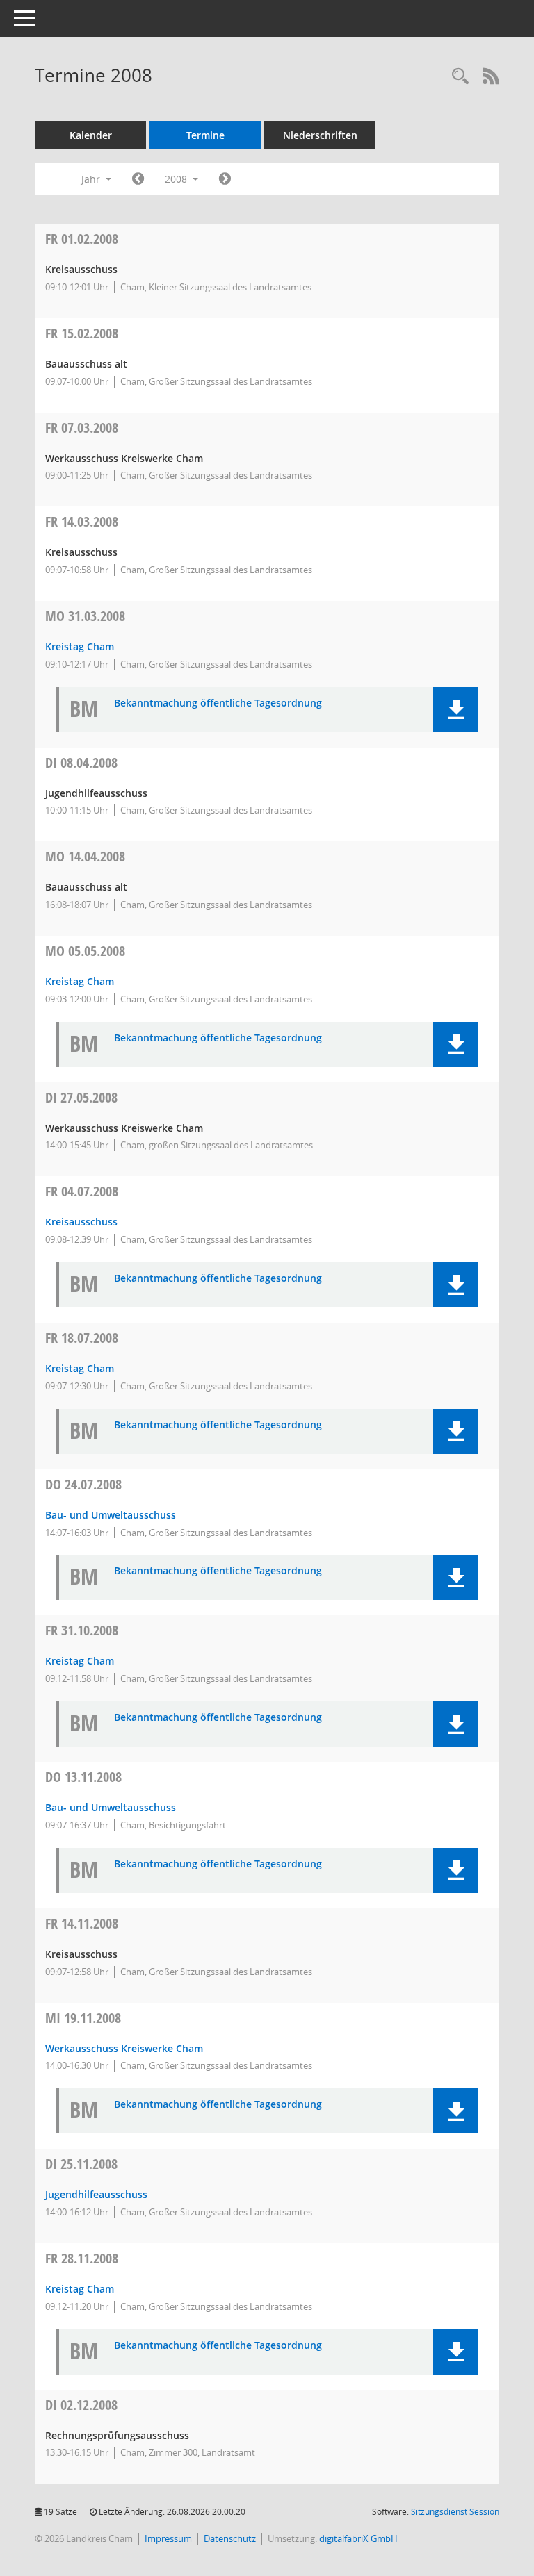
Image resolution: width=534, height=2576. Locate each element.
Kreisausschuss (81, 1222)
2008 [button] (177, 179)
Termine (205, 135)
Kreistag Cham (80, 646)
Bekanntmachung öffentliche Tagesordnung (218, 703)
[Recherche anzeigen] (460, 77)
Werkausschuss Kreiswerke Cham (124, 2048)
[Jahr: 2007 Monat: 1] (138, 179)
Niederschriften (320, 135)
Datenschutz (230, 2538)
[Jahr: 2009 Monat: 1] (225, 179)
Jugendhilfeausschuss (96, 2194)
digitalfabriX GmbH (358, 2538)
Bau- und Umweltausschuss (111, 1515)
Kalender (91, 135)
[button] (456, 710)
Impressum (168, 2538)
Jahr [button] (92, 179)
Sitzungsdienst (455, 2512)
